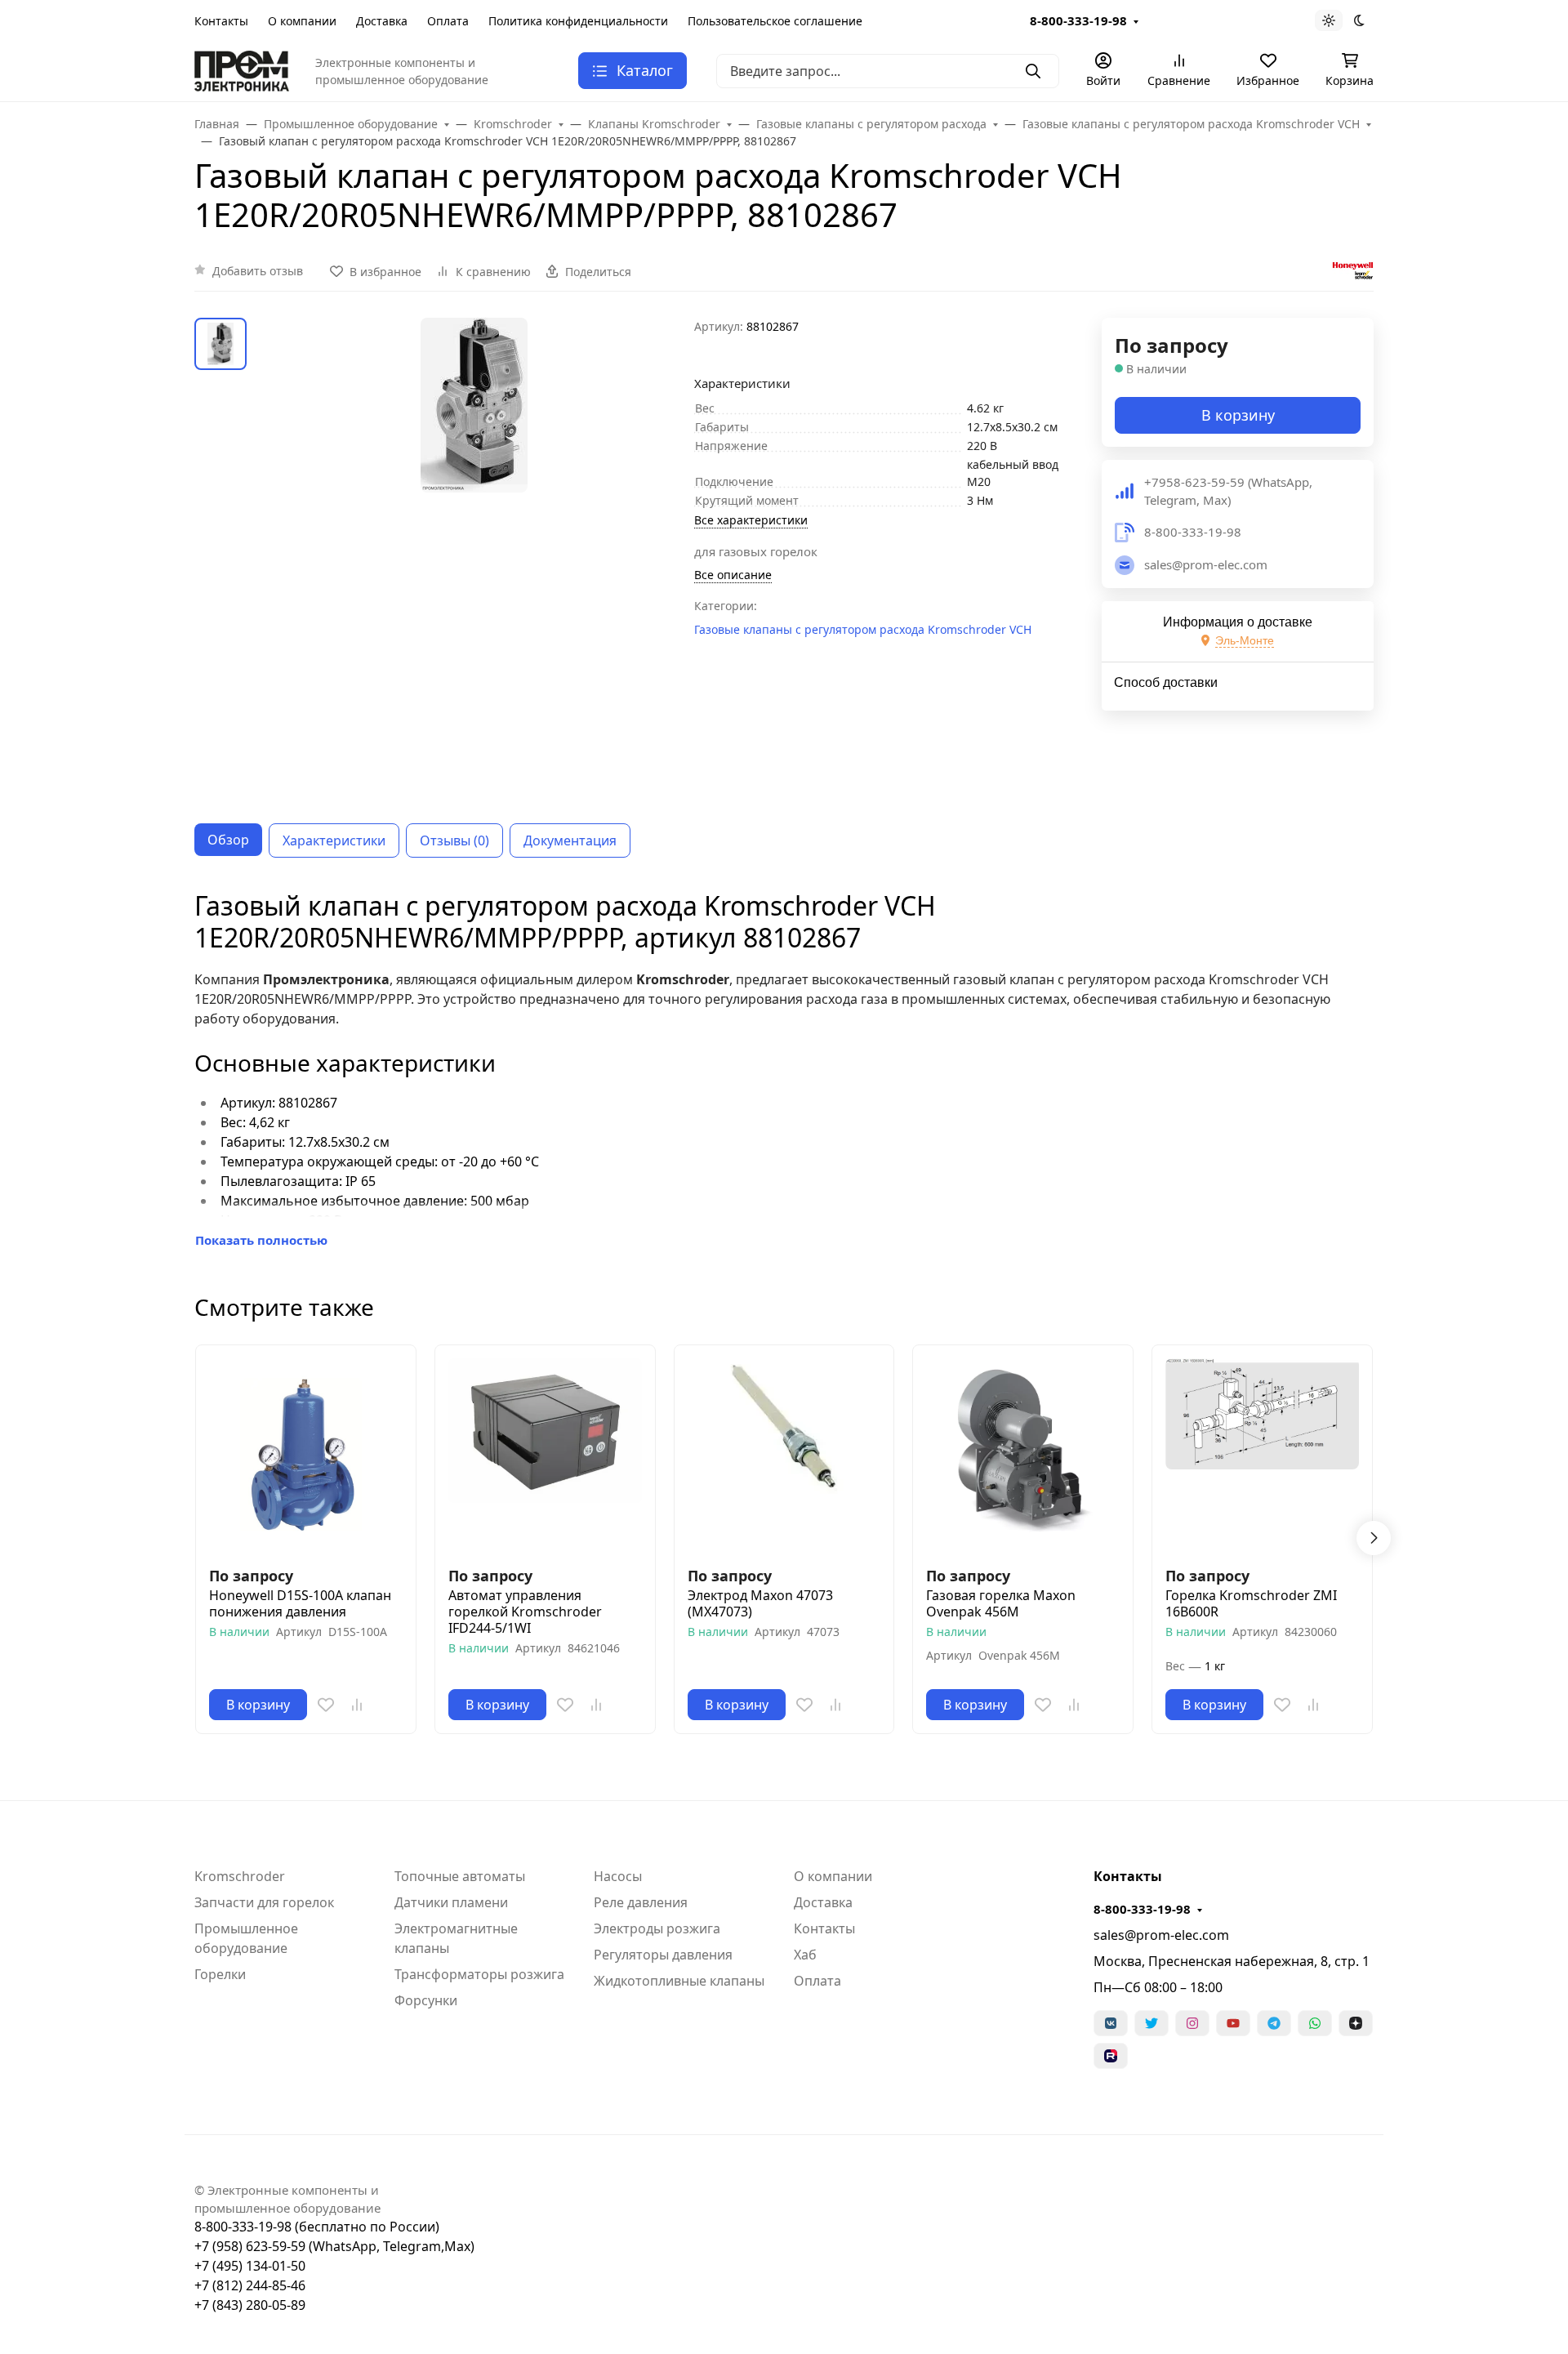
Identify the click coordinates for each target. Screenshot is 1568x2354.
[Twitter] (1151, 2023)
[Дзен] (1356, 2023)
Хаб (805, 1955)
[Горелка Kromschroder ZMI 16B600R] (1262, 1455)
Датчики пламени (451, 1902)
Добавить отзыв (258, 271)
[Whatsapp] (1315, 2023)
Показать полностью (261, 1240)
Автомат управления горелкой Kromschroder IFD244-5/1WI (525, 1612)
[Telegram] (1274, 2023)
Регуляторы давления (663, 1955)
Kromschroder (240, 1876)
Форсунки (426, 2000)
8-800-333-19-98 (1078, 20)
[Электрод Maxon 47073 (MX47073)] (784, 1455)
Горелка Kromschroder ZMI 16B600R (1251, 1603)
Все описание (733, 575)
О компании (302, 21)
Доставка (382, 21)
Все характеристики (751, 520)
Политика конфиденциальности (578, 21)
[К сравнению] (357, 1705)
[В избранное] (326, 1705)
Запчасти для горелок (264, 1902)
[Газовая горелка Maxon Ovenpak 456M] (1023, 1455)
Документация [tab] (570, 840)
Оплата (448, 21)
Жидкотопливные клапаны (679, 1981)
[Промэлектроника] (242, 69)
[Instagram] (1192, 2023)
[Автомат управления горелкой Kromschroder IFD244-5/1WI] (545, 1455)
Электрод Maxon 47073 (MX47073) (760, 1603)
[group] (474, 558)
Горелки (220, 1974)
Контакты (221, 21)
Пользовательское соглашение (775, 21)
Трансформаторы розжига (479, 1974)
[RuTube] (1111, 2056)
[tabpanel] (784, 1070)
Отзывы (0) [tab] (454, 840)
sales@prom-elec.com (1161, 1935)
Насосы (618, 1876)
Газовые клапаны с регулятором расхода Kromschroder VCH (863, 629)
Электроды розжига (657, 1928)
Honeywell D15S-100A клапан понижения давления (300, 1603)
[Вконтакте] (1111, 2023)
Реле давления (641, 1902)
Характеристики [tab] (334, 840)
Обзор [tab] (228, 840)
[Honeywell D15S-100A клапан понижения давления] (306, 1455)
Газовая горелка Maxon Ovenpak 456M (1001, 1603)
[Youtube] (1233, 2023)
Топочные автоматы (460, 1876)
